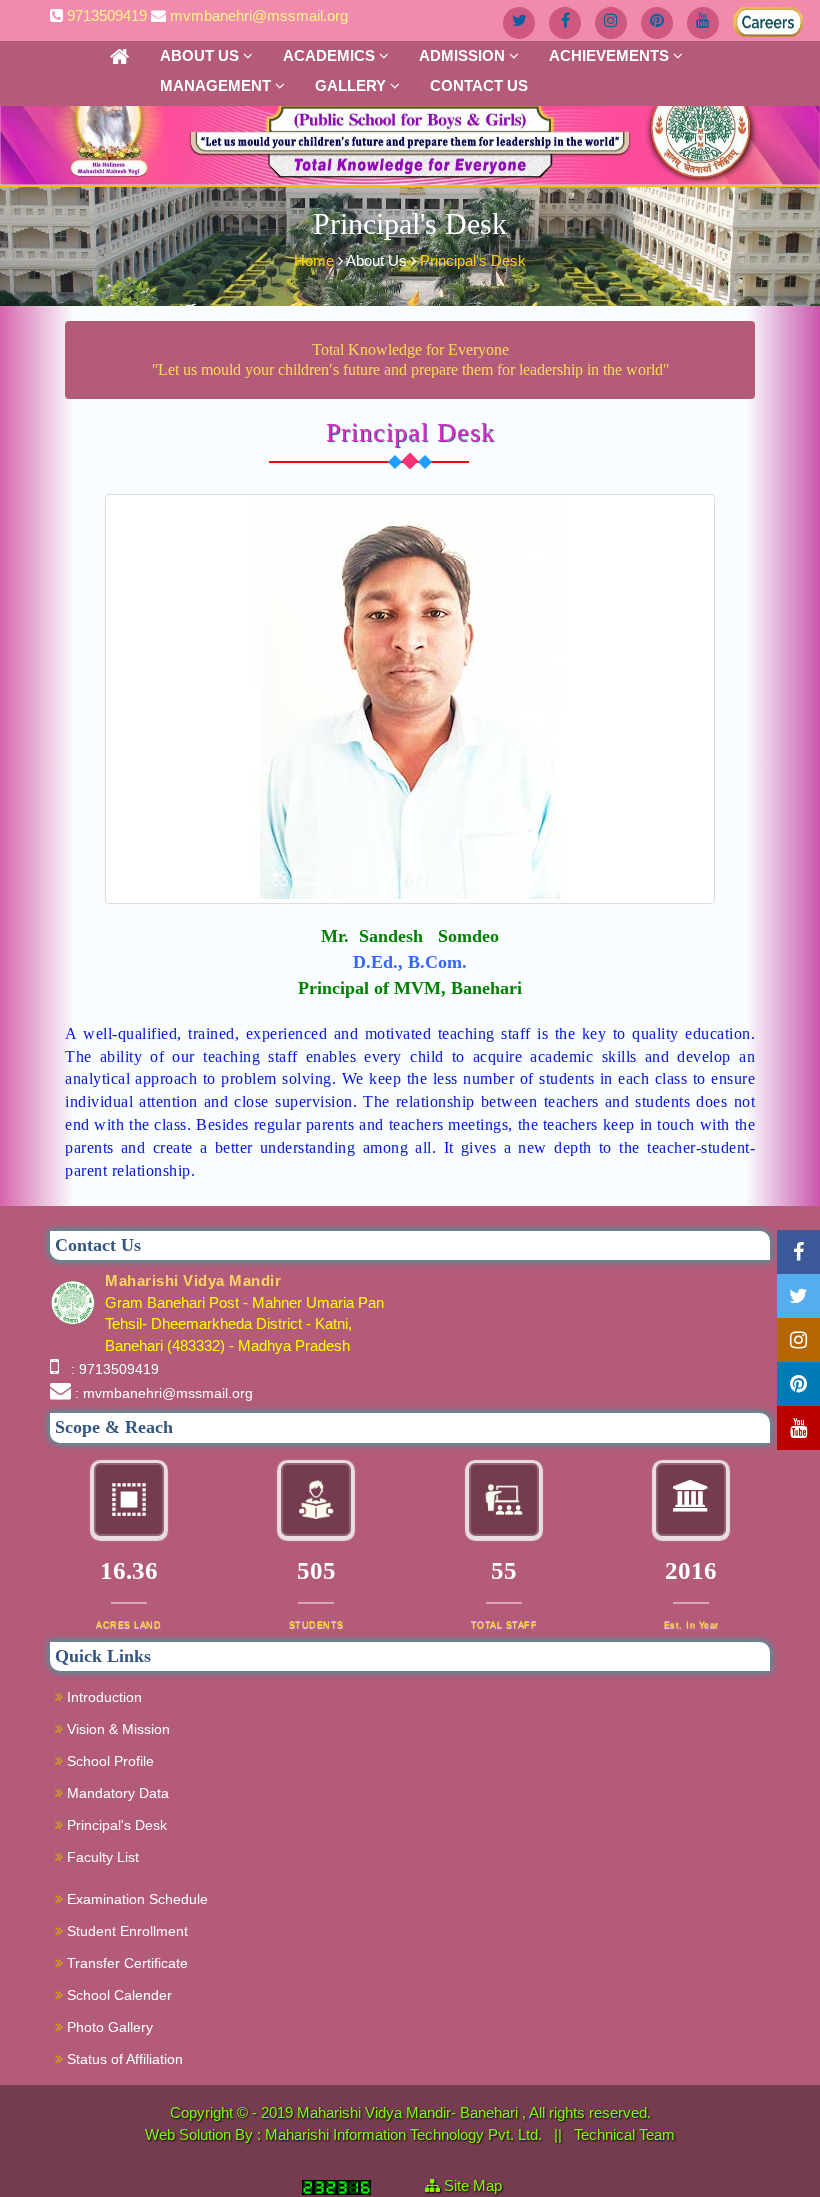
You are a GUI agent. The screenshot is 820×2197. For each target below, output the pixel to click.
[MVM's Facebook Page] (565, 23)
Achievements (611, 55)
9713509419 (107, 15)
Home (316, 260)
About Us (201, 55)
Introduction (102, 1697)
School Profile (108, 1761)
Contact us (479, 85)
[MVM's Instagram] (611, 23)
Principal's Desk (473, 260)
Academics (331, 55)
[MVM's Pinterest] (657, 23)
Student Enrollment (125, 1931)
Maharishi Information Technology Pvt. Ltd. (405, 2134)
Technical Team (624, 2134)
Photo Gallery (108, 2027)
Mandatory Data (116, 1793)
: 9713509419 (111, 1369)
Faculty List (101, 1857)
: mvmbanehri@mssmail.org (164, 1393)
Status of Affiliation (123, 2059)
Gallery (352, 85)
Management (217, 85)
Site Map (481, 2185)
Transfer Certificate (125, 1963)
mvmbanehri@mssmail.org (259, 15)
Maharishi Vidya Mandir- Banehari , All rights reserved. (474, 2112)
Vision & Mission (116, 1729)
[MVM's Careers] (749, 18)
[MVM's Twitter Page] (519, 23)
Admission (464, 55)
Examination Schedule (135, 1899)
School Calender (117, 1995)
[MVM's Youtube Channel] (703, 23)
